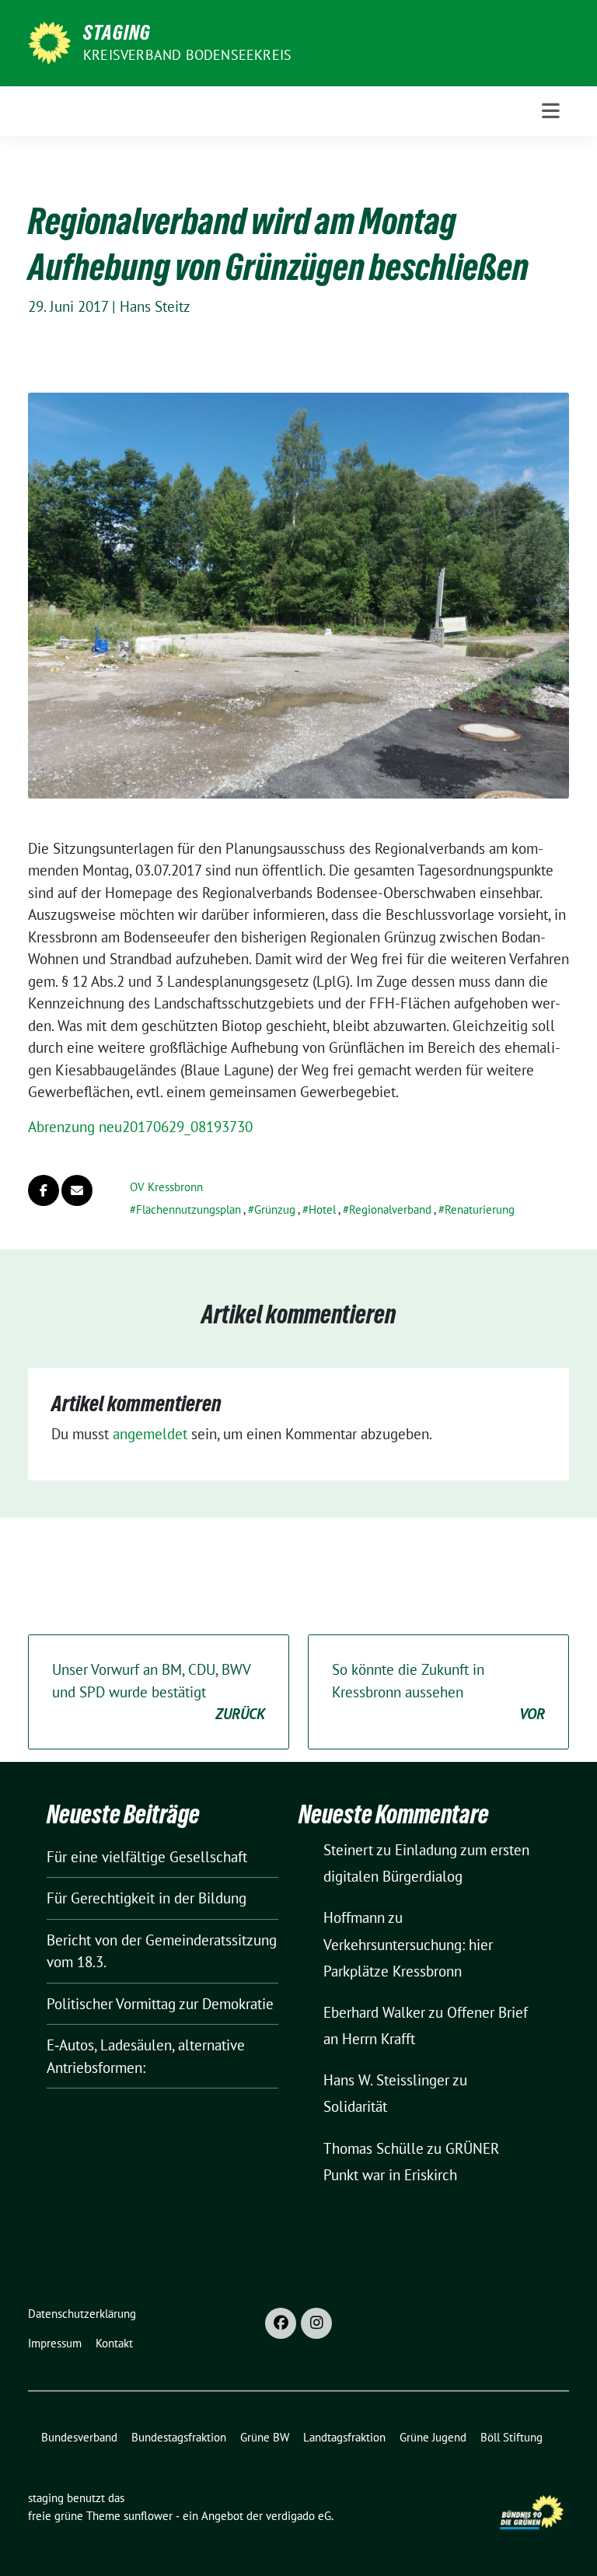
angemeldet (150, 1434)
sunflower (148, 2516)
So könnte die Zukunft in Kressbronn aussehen (438, 1692)
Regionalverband (390, 1209)
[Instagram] (316, 2323)
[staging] (49, 41)
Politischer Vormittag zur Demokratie (160, 2004)
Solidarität (355, 2106)
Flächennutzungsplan (189, 1209)
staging (117, 33)
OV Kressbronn (166, 1187)
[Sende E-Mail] (77, 1190)
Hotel (322, 1209)
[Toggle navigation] (551, 111)
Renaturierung (480, 1209)
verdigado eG (298, 2516)
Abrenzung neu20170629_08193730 (140, 1127)
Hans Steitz (155, 306)
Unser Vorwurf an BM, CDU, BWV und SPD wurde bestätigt (159, 1692)
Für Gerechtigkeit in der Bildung (147, 1898)
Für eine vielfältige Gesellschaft (147, 1857)
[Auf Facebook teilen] (44, 1190)
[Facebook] (281, 2323)
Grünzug (275, 1209)
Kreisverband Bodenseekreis (187, 55)
